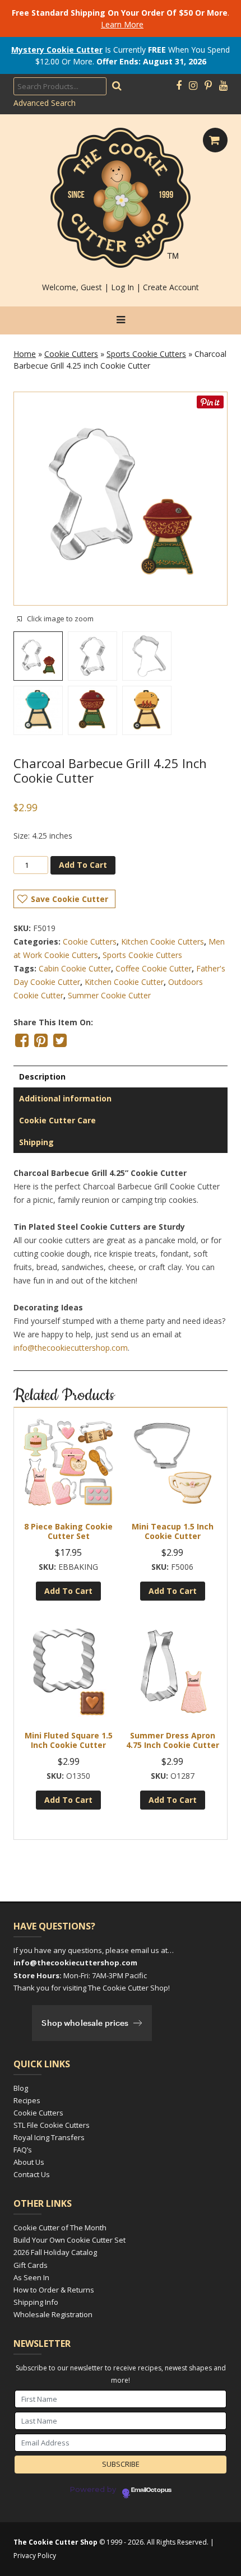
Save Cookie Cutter (69, 899)
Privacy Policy (35, 2556)
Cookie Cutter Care (57, 1120)
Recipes (27, 2100)
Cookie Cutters (71, 354)
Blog (21, 2088)
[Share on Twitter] (60, 1040)
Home (25, 354)
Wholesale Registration (53, 2314)
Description (42, 1077)
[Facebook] (179, 86)
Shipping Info (36, 2302)
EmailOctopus (151, 2490)
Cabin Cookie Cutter (75, 968)
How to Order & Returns (54, 2290)
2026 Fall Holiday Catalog (55, 2252)
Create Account (171, 287)
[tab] (121, 1077)
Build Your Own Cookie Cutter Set (69, 2240)
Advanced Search (45, 103)
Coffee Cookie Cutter (154, 968)
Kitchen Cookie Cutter (124, 982)
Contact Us (32, 2174)
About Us (29, 2162)
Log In (122, 287)
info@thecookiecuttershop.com (71, 1348)
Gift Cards (31, 2265)
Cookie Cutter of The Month (60, 2228)
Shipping (36, 1142)
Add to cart (83, 865)
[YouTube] (223, 86)
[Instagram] (193, 86)
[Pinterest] (208, 86)
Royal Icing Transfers (49, 2137)
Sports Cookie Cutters (146, 354)
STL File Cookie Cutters (52, 2125)
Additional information (65, 1098)
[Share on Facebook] (22, 1040)
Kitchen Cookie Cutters (163, 941)
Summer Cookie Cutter (109, 995)
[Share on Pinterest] (41, 1040)
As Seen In (31, 2277)
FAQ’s (23, 2150)
